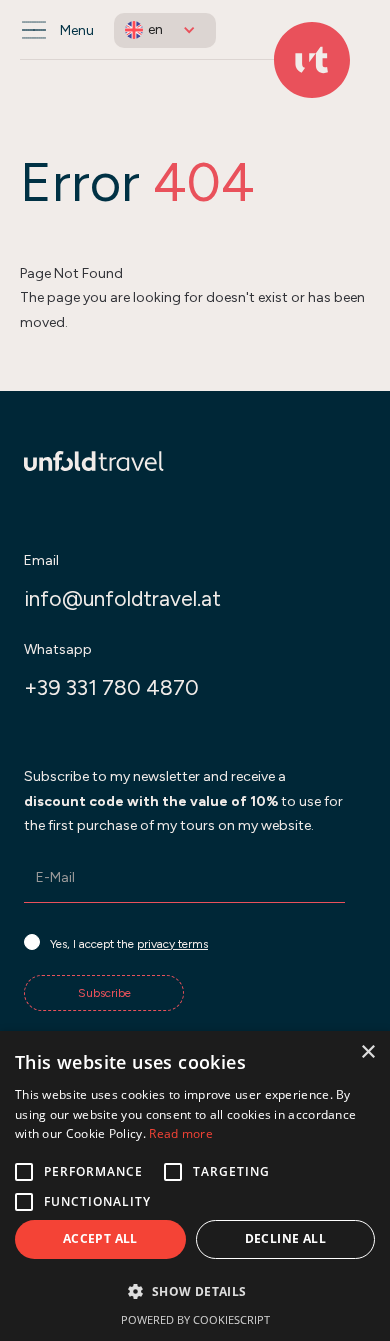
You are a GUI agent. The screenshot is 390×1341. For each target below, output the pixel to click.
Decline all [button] (285, 1238)
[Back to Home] (312, 60)
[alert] (195, 1186)
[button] (165, 30)
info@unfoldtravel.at (122, 598)
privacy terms (172, 944)
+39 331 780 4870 (111, 687)
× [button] (367, 1052)
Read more (181, 1133)
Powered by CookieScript (195, 1319)
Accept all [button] (100, 1238)
